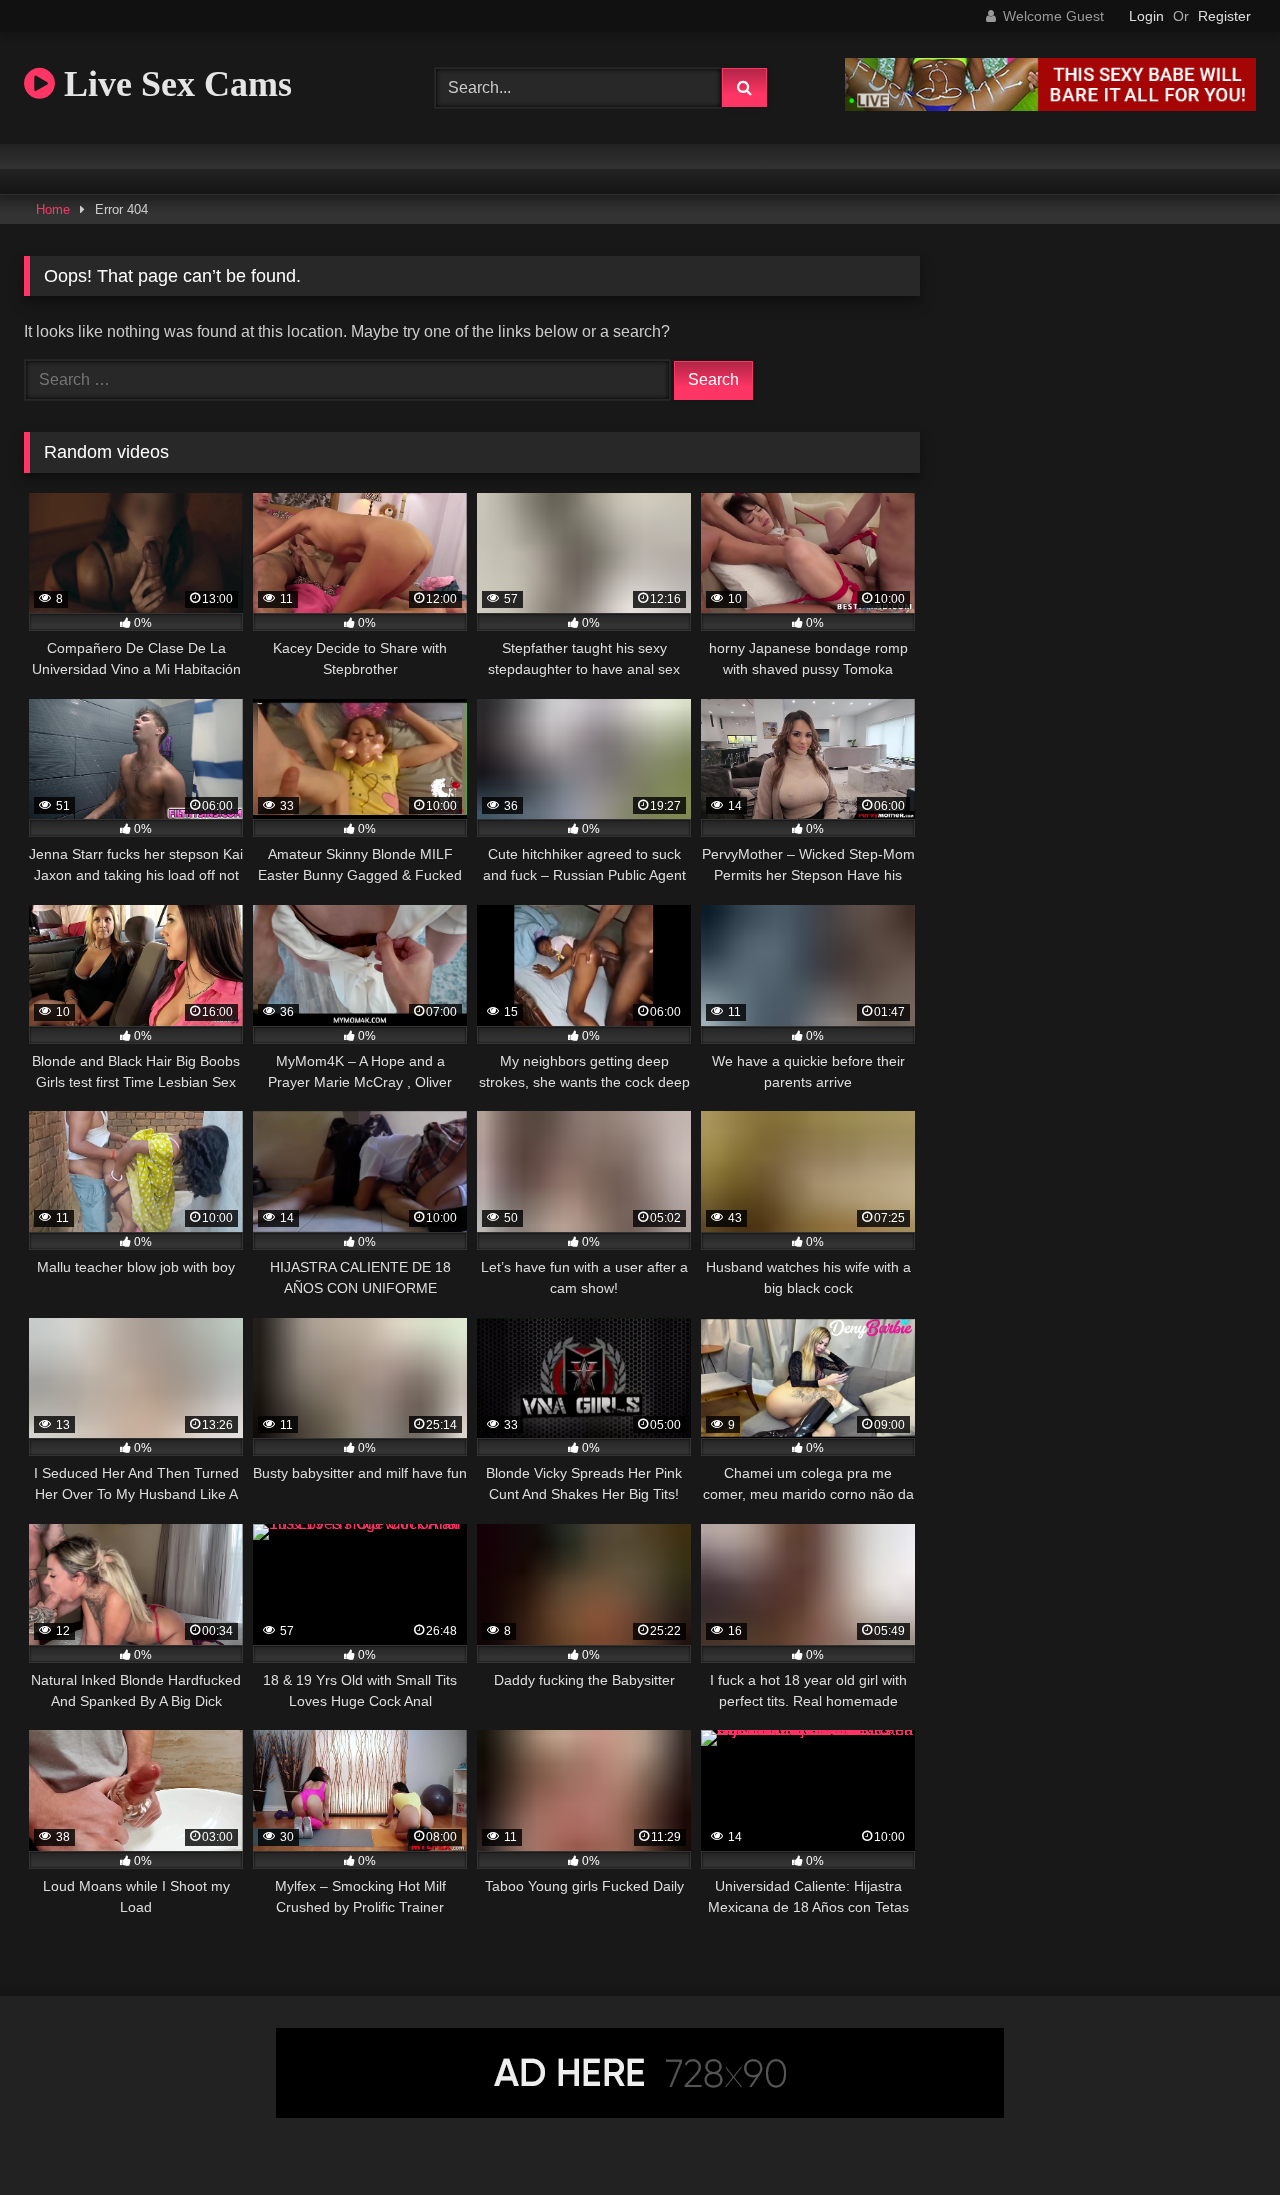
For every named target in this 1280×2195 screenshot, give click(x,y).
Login (1146, 16)
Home (53, 209)
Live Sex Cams (173, 84)
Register (1224, 16)
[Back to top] (1218, 2135)
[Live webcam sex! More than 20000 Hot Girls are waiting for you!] (1050, 105)
